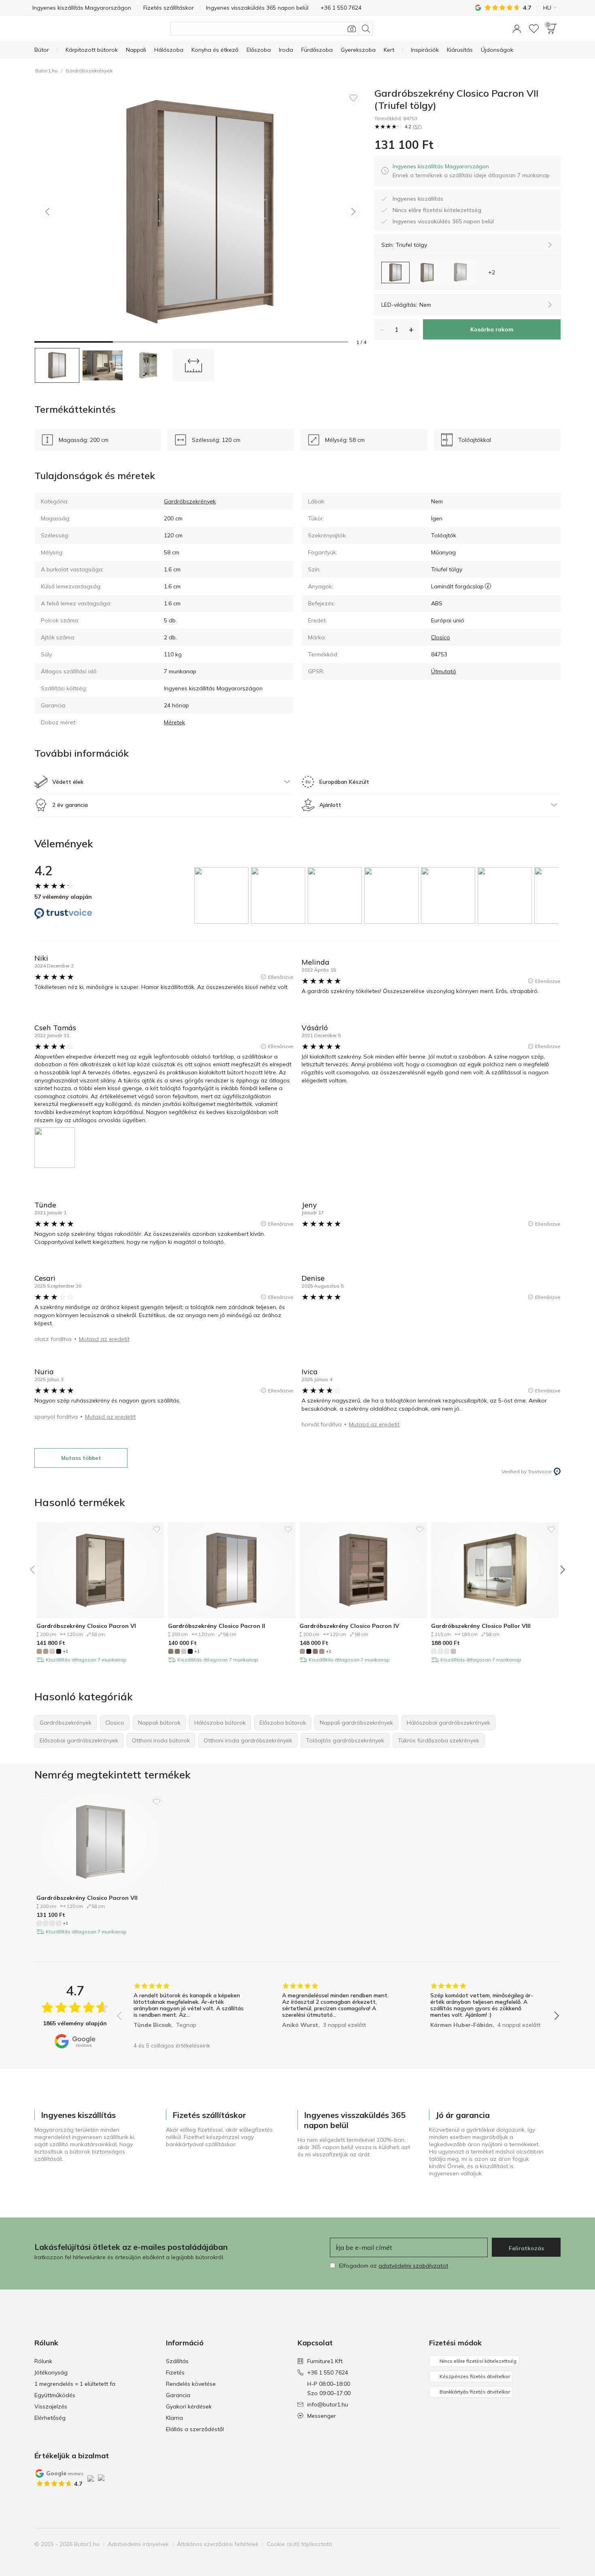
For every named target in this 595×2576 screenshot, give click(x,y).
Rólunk (43, 2361)
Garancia (178, 2395)
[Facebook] (512, 2544)
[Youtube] (540, 2544)
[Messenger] (554, 2544)
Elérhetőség (50, 2418)
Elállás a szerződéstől (195, 2429)
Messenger (322, 2416)
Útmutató (444, 671)
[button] (517, 29)
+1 (65, 1651)
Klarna (174, 2418)
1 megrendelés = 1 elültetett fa (75, 2384)
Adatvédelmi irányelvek (138, 2544)
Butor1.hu (46, 71)
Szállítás (177, 2361)
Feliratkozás (526, 2248)
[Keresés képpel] (352, 29)
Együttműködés (55, 2395)
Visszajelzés (51, 2406)
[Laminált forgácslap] (488, 586)
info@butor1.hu (328, 2404)
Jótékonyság (51, 2372)
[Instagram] (526, 2544)
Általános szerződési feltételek (218, 2544)
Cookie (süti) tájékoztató (300, 2544)
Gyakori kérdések (189, 2406)
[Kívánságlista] (534, 29)
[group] (223, 895)
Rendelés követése (191, 2384)
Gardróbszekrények (89, 71)
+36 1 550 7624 (328, 2372)
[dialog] (471, 171)
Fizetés (175, 2372)
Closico (441, 637)
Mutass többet (81, 1458)
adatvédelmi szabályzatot (413, 2266)
